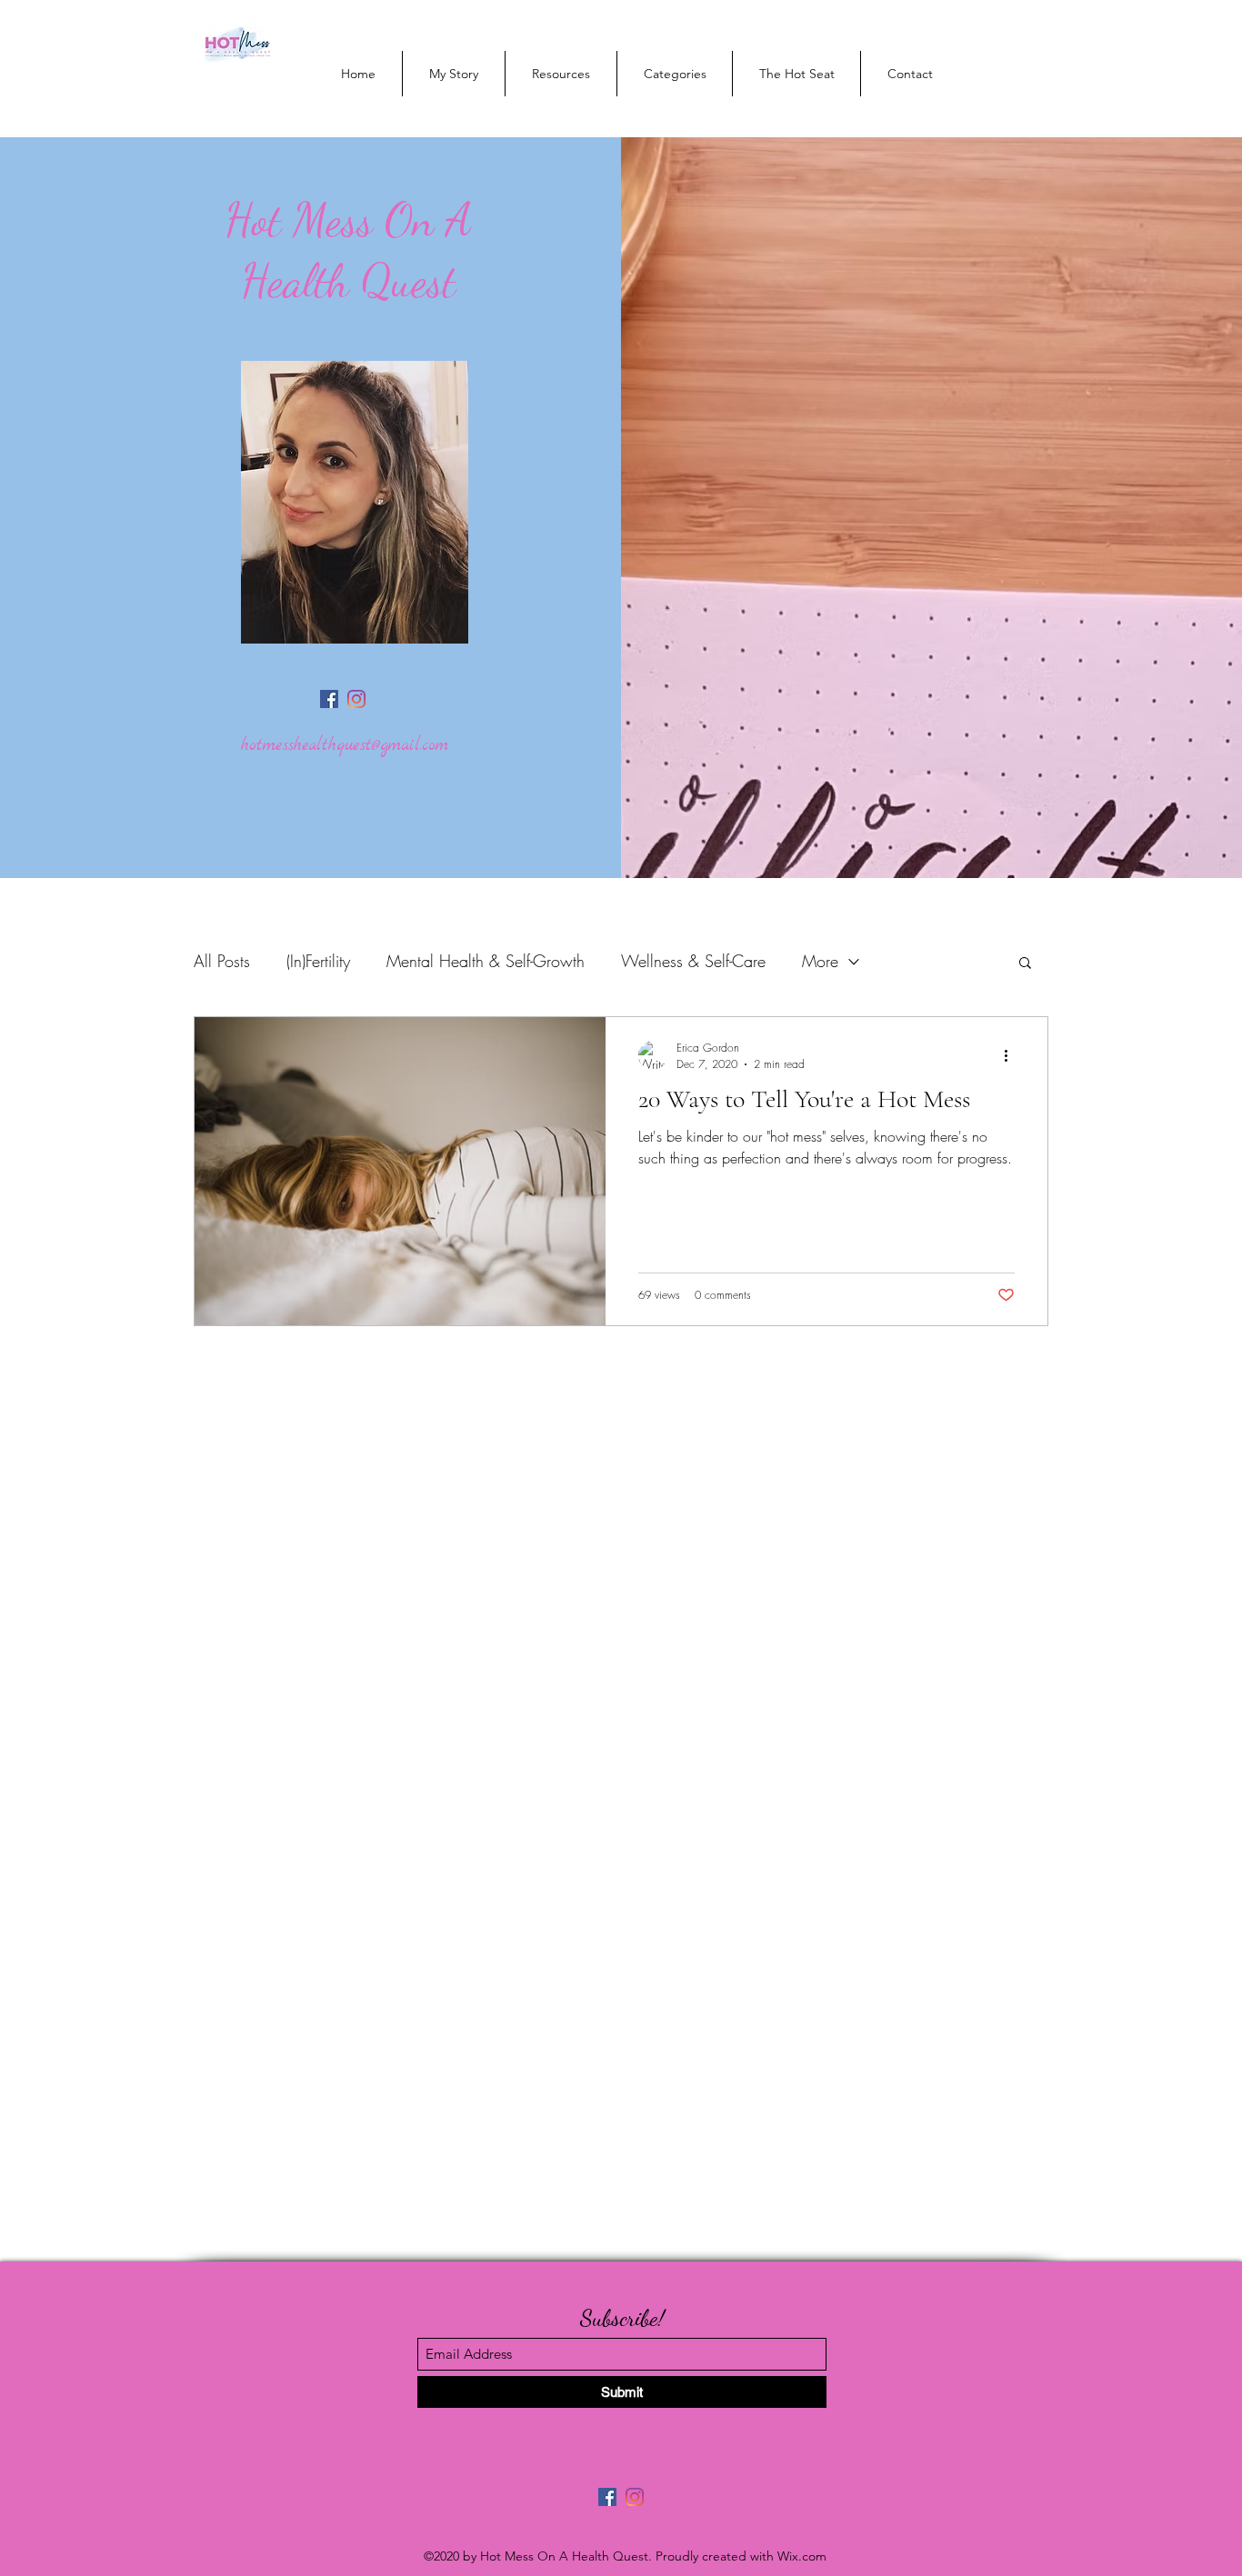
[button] (1025, 964)
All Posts (222, 961)
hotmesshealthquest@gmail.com (345, 746)
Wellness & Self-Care (693, 961)
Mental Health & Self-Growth (486, 961)
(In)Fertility (318, 961)
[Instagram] (356, 699)
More (820, 961)
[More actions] (1012, 1055)
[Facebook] (329, 699)
